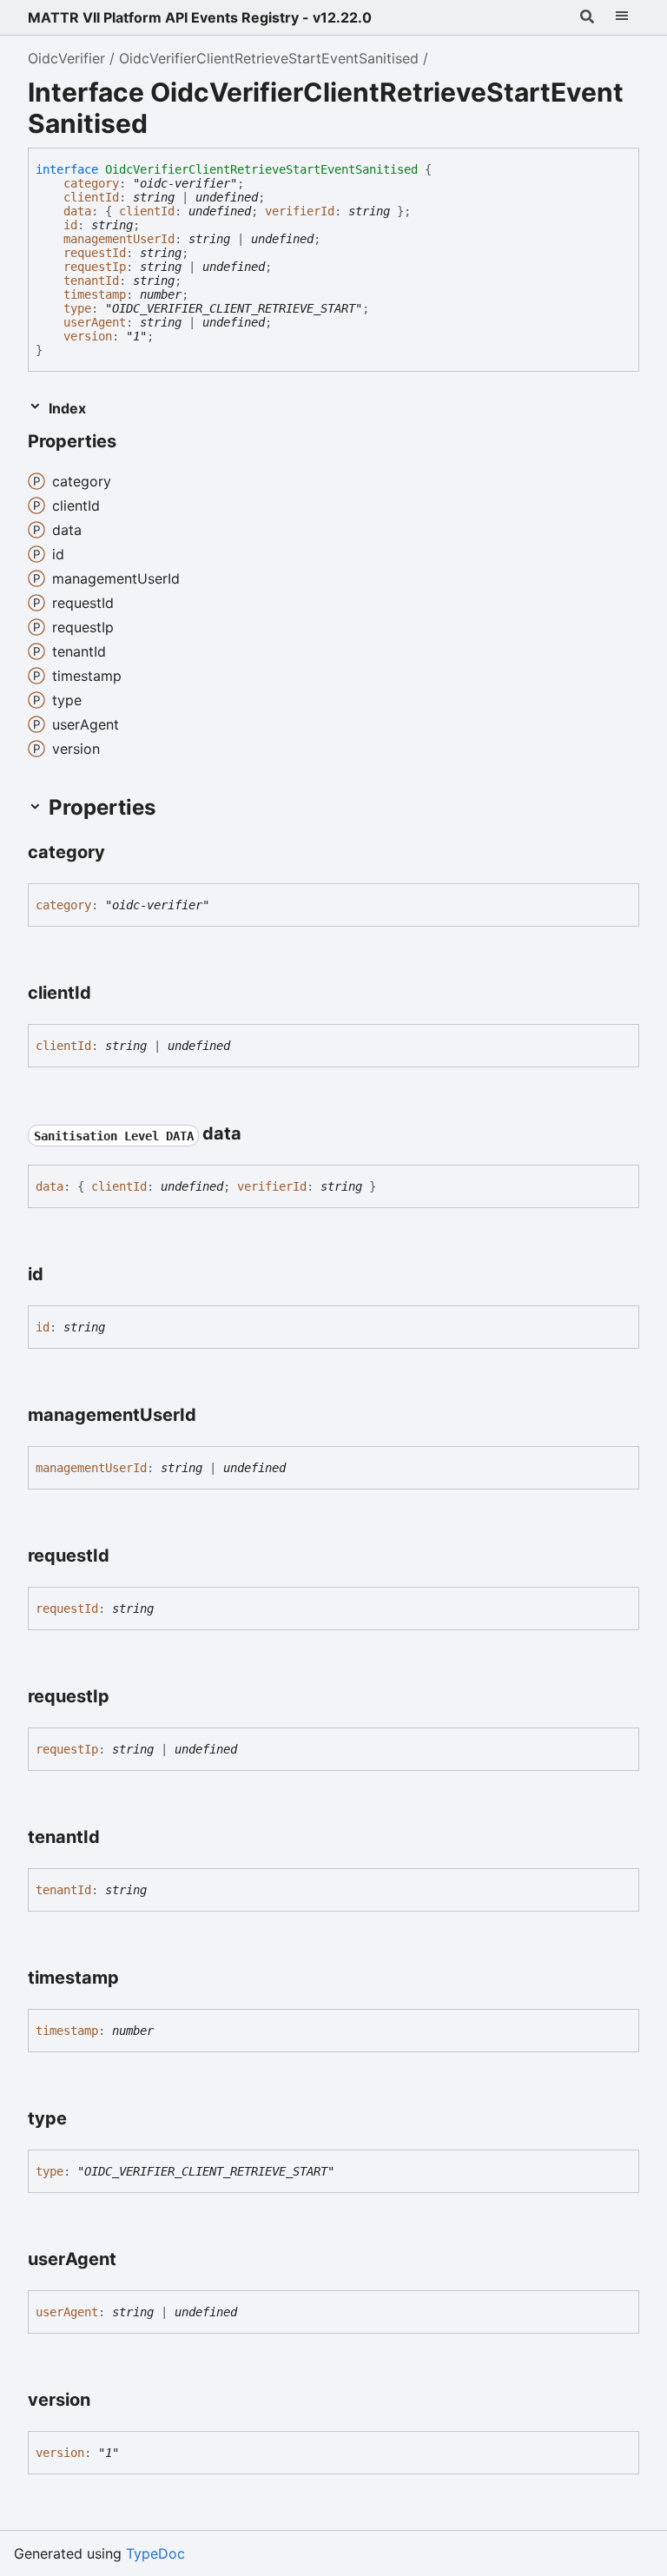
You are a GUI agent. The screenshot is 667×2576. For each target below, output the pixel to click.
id (70, 225)
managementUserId (119, 239)
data (77, 211)
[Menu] (622, 17)
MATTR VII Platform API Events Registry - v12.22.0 (200, 17)
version (88, 336)
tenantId (91, 281)
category (91, 183)
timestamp (95, 294)
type (77, 308)
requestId (95, 253)
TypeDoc (155, 2553)
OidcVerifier (66, 58)
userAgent (95, 322)
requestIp (95, 267)
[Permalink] (132, 443)
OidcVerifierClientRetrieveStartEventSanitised (269, 58)
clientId (91, 197)
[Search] (587, 17)
